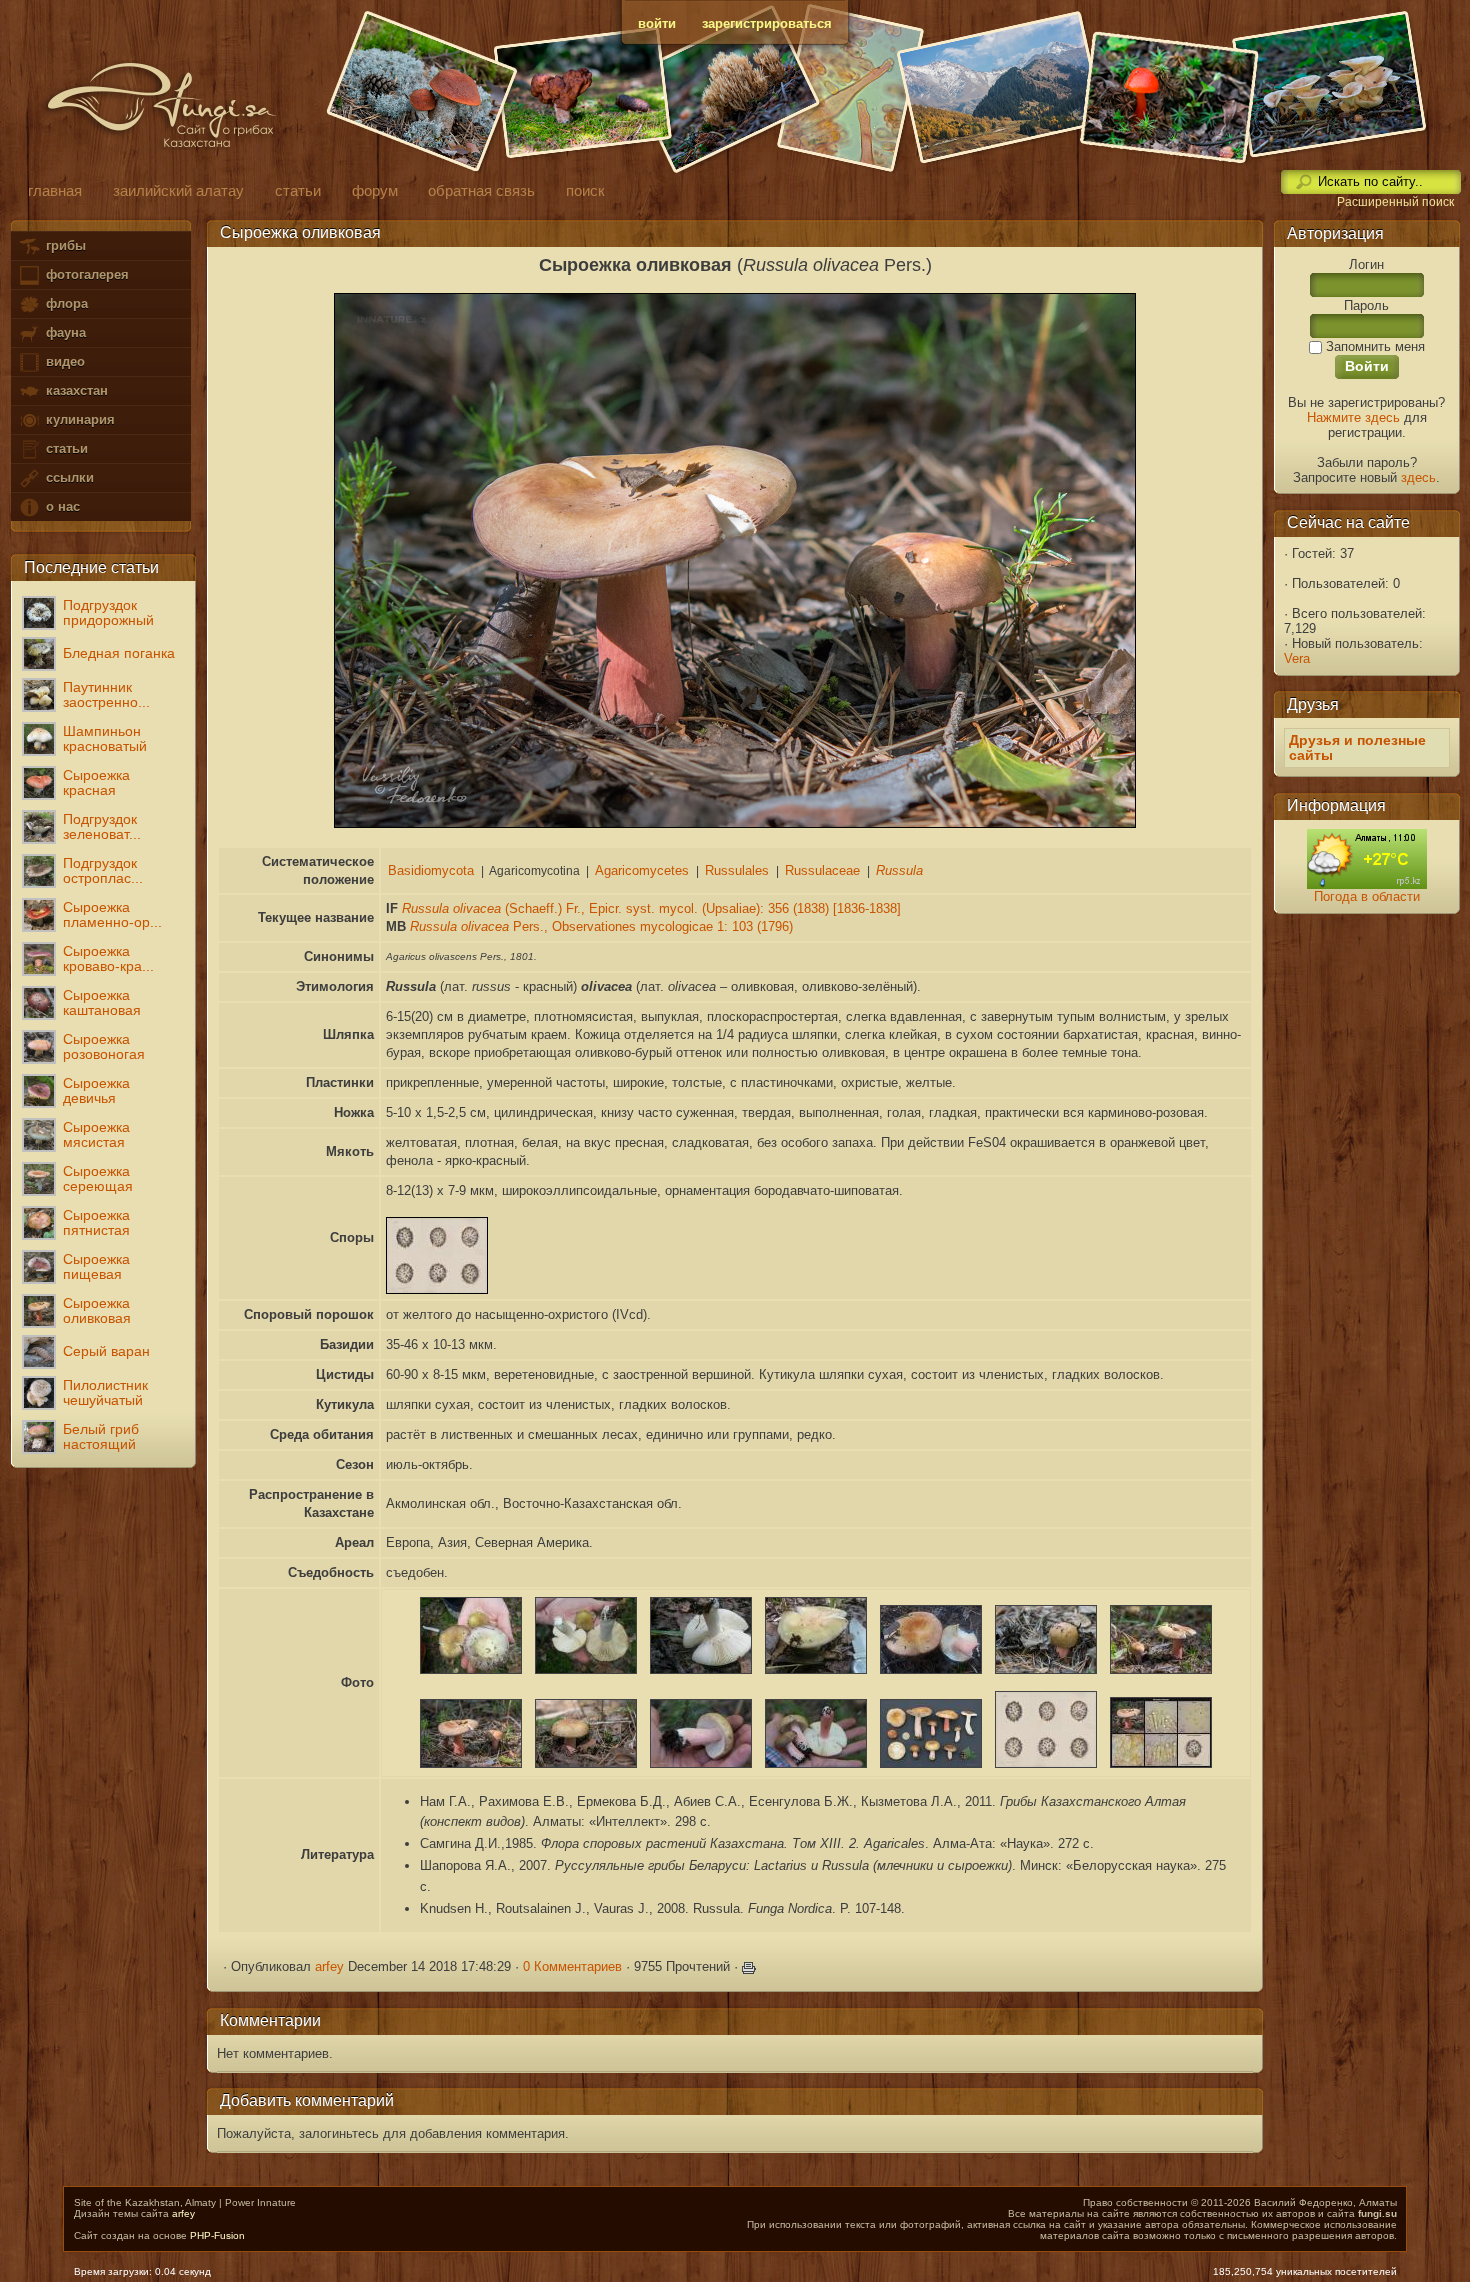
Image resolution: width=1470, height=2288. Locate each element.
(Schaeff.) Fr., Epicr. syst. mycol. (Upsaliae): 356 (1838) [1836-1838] (651, 908)
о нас (61, 506)
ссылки (68, 477)
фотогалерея (85, 274)
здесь (1418, 477)
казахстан (75, 390)
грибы (64, 245)
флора (65, 303)
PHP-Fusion (217, 2235)
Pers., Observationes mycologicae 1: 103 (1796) (601, 926)
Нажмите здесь (1353, 417)
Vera (1297, 658)
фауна (64, 332)
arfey (329, 1966)
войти (657, 23)
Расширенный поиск (1395, 202)
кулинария (78, 419)
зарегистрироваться (767, 23)
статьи (65, 448)
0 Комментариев (572, 1966)
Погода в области (1367, 896)
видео (63, 361)
